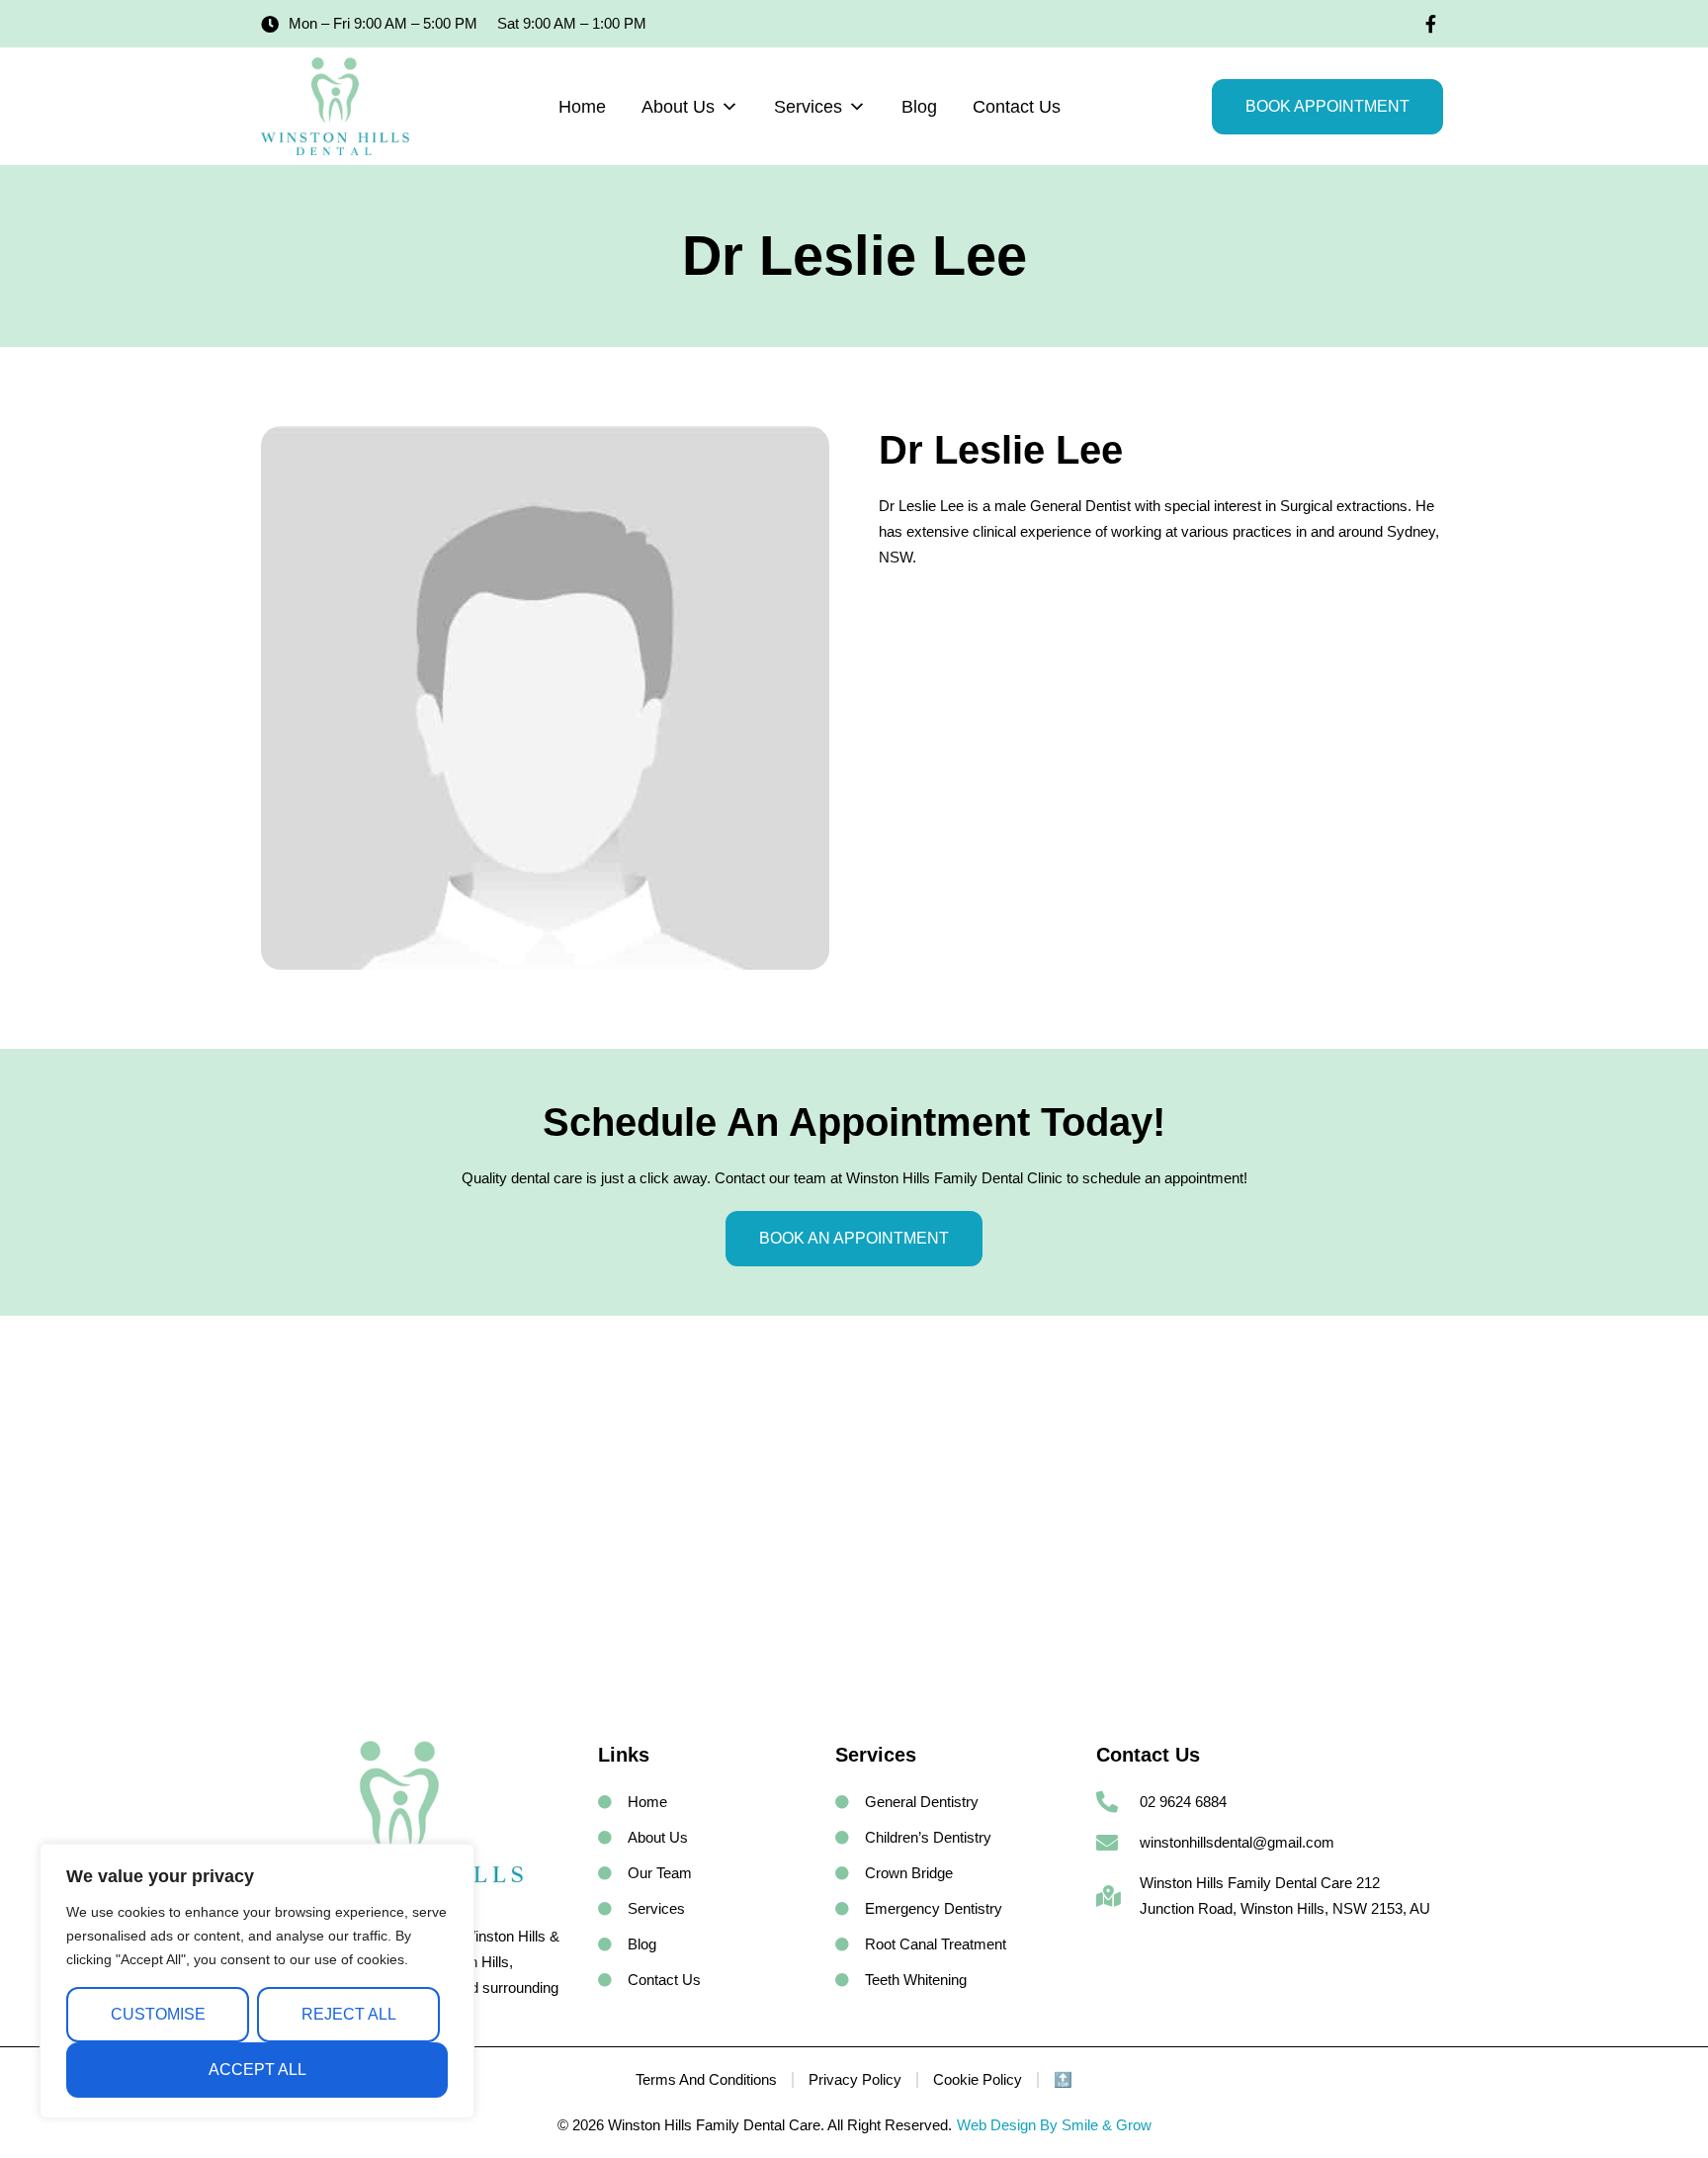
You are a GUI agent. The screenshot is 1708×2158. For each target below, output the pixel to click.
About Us (678, 107)
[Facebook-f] (1430, 24)
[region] (257, 1981)
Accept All (257, 2070)
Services (808, 107)
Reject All (349, 2014)
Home (582, 107)
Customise (158, 2014)
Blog (919, 107)
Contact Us (1017, 107)
